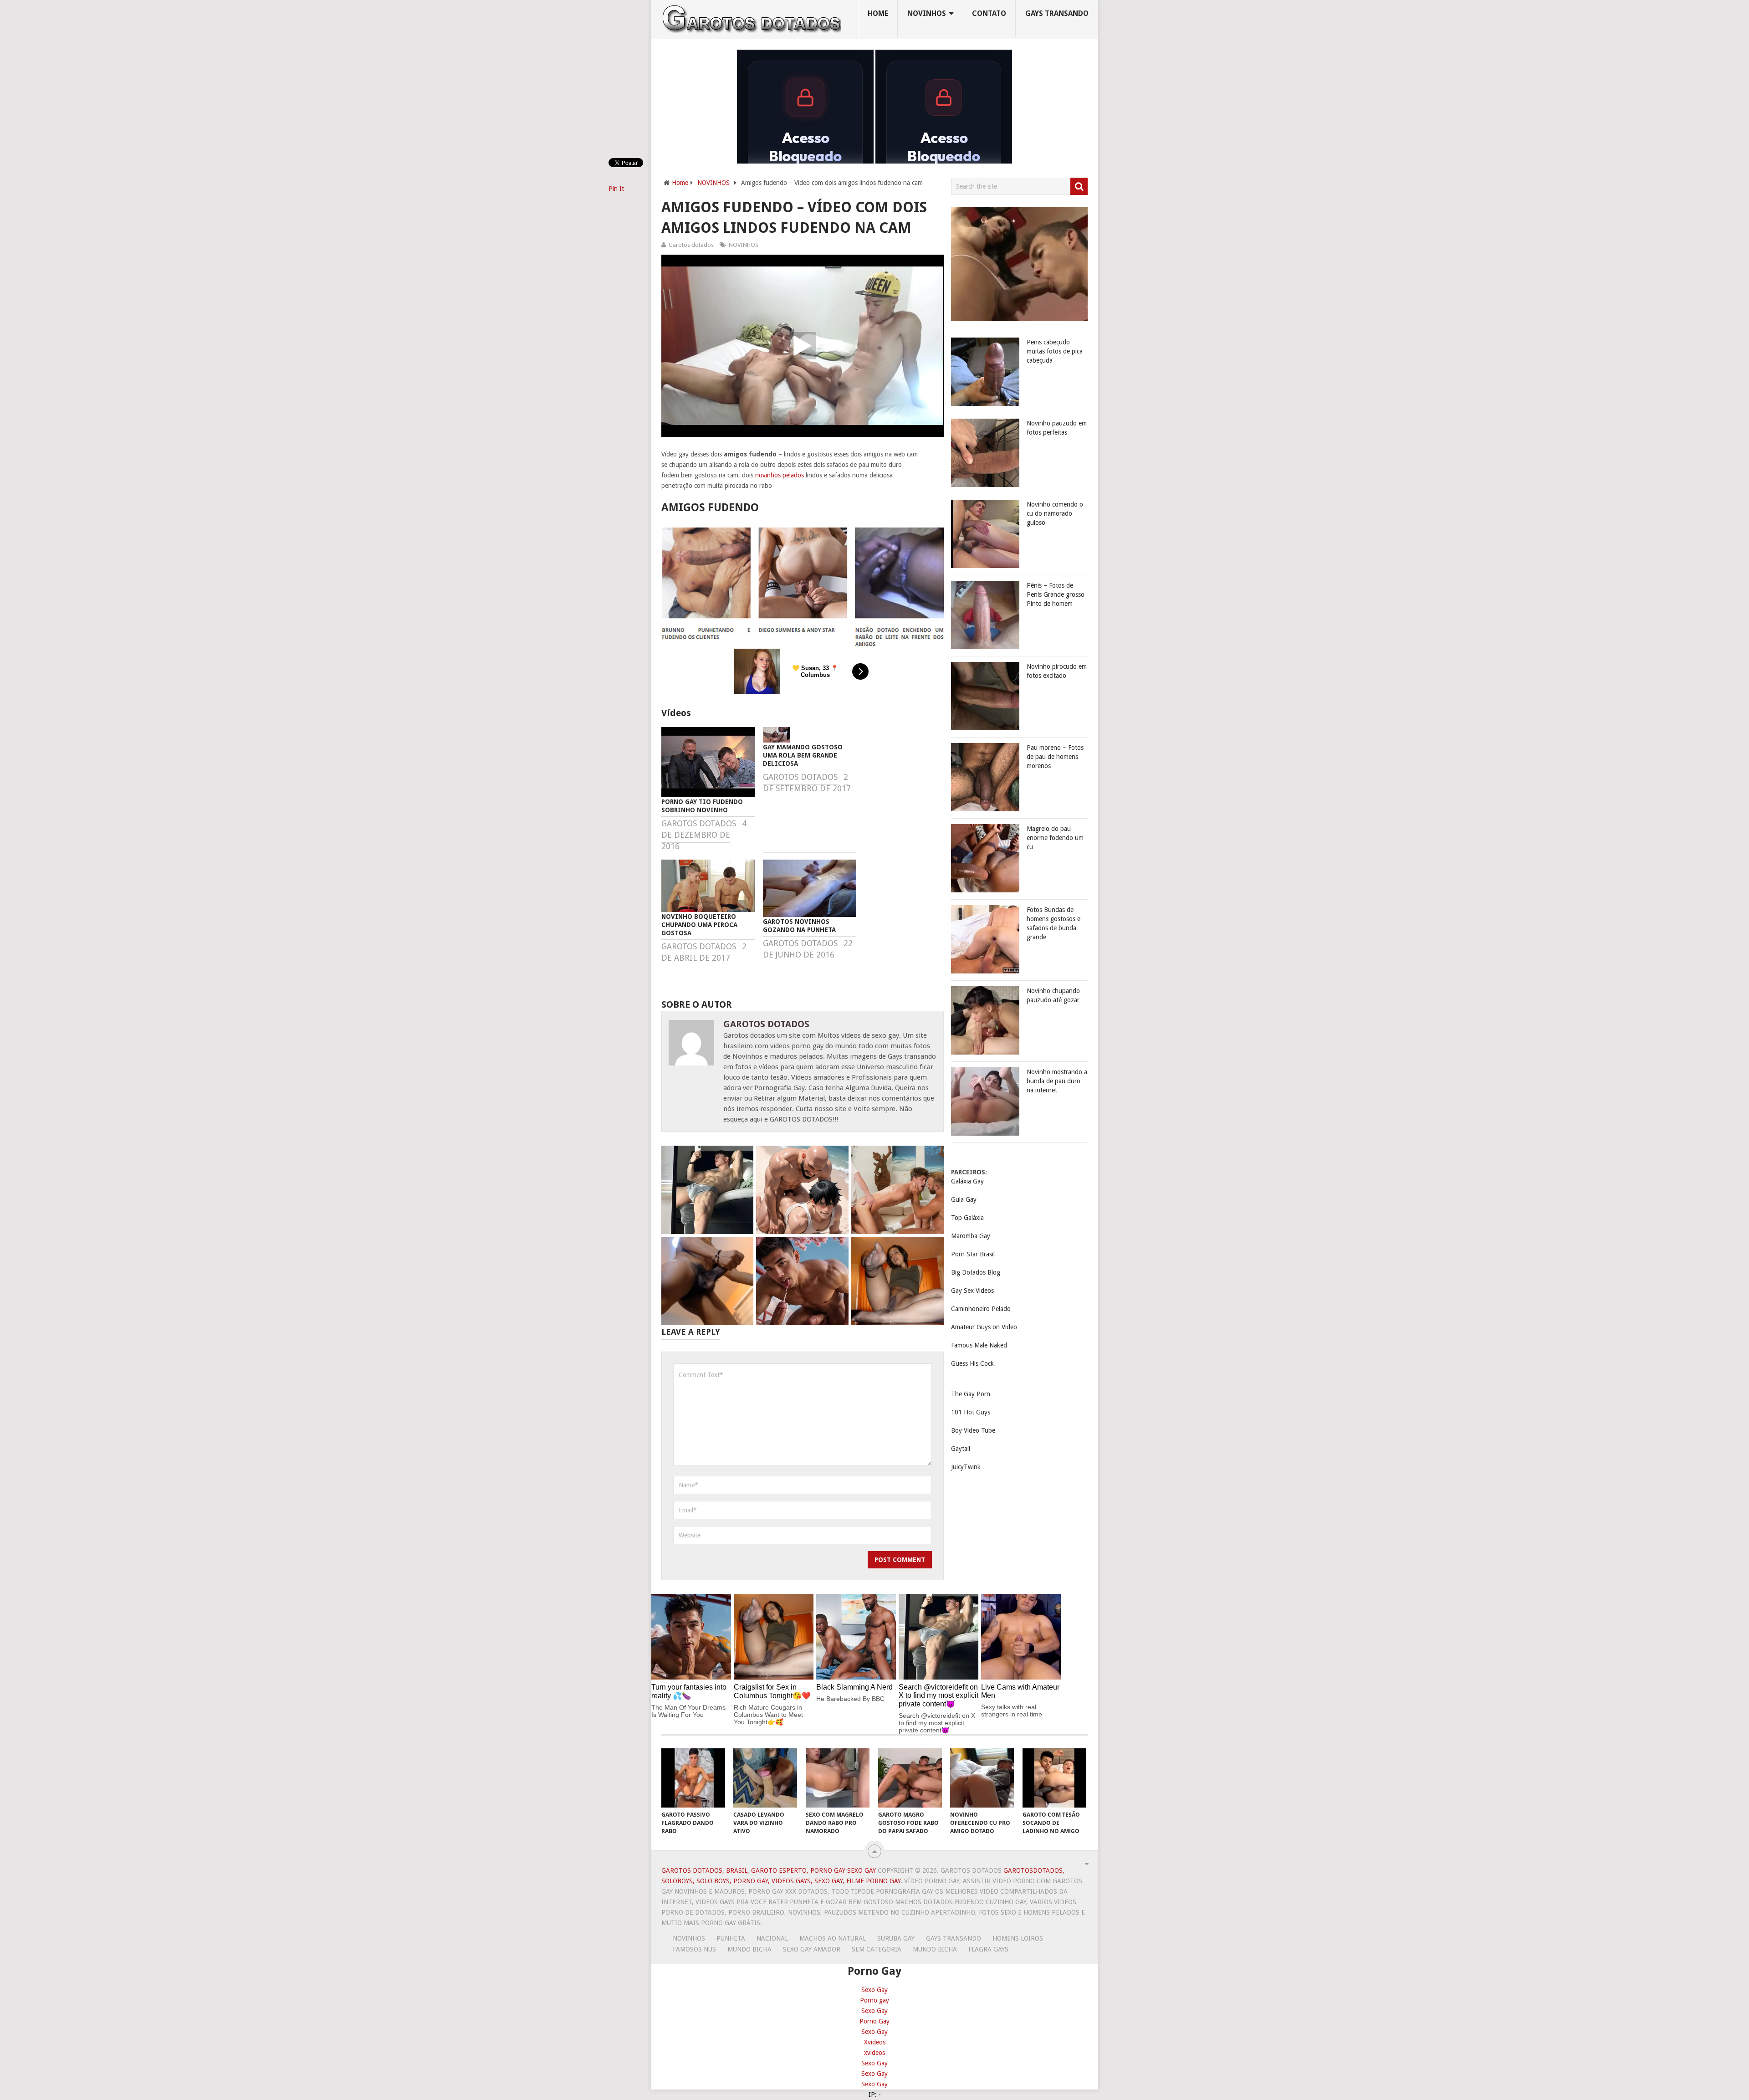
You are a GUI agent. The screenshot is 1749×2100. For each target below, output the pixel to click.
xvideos (874, 2053)
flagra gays (988, 1949)
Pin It (616, 189)
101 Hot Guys (971, 1412)
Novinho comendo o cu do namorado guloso (1055, 513)
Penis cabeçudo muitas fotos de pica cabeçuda (1055, 351)
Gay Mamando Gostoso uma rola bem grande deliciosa (803, 755)
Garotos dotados (691, 245)
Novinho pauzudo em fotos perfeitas (1057, 428)
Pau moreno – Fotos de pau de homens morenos (1055, 757)
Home (878, 13)
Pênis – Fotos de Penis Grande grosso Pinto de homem (1056, 594)
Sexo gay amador (812, 1949)
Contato (989, 13)
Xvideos (875, 2042)
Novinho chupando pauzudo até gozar (1053, 995)
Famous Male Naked (979, 1345)
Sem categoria (877, 1949)
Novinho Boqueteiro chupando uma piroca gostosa (699, 925)
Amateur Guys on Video (984, 1327)
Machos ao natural (833, 1938)
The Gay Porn (971, 1394)
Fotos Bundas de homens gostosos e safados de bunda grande (1053, 923)
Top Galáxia (967, 1218)
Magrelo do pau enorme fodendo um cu (1055, 838)
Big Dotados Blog (976, 1272)
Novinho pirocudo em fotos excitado (1057, 671)
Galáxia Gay (967, 1181)
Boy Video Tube (973, 1430)
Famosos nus (694, 1949)
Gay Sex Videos (972, 1291)
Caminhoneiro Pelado (981, 1309)
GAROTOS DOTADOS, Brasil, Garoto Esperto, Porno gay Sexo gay (769, 1870)
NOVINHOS (927, 13)
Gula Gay (964, 1199)
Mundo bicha (749, 1949)
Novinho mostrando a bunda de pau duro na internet (1057, 1081)
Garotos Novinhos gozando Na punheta (799, 926)
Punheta (731, 1938)
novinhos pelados (780, 475)
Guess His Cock (972, 1363)
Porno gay (874, 2000)
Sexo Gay (874, 1990)
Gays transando (1057, 13)
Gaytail (961, 1449)
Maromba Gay (971, 1236)
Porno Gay (874, 2021)
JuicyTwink (966, 1467)
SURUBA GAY (896, 1938)
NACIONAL (772, 1938)
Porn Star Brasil (973, 1254)
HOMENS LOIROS (1018, 1938)
